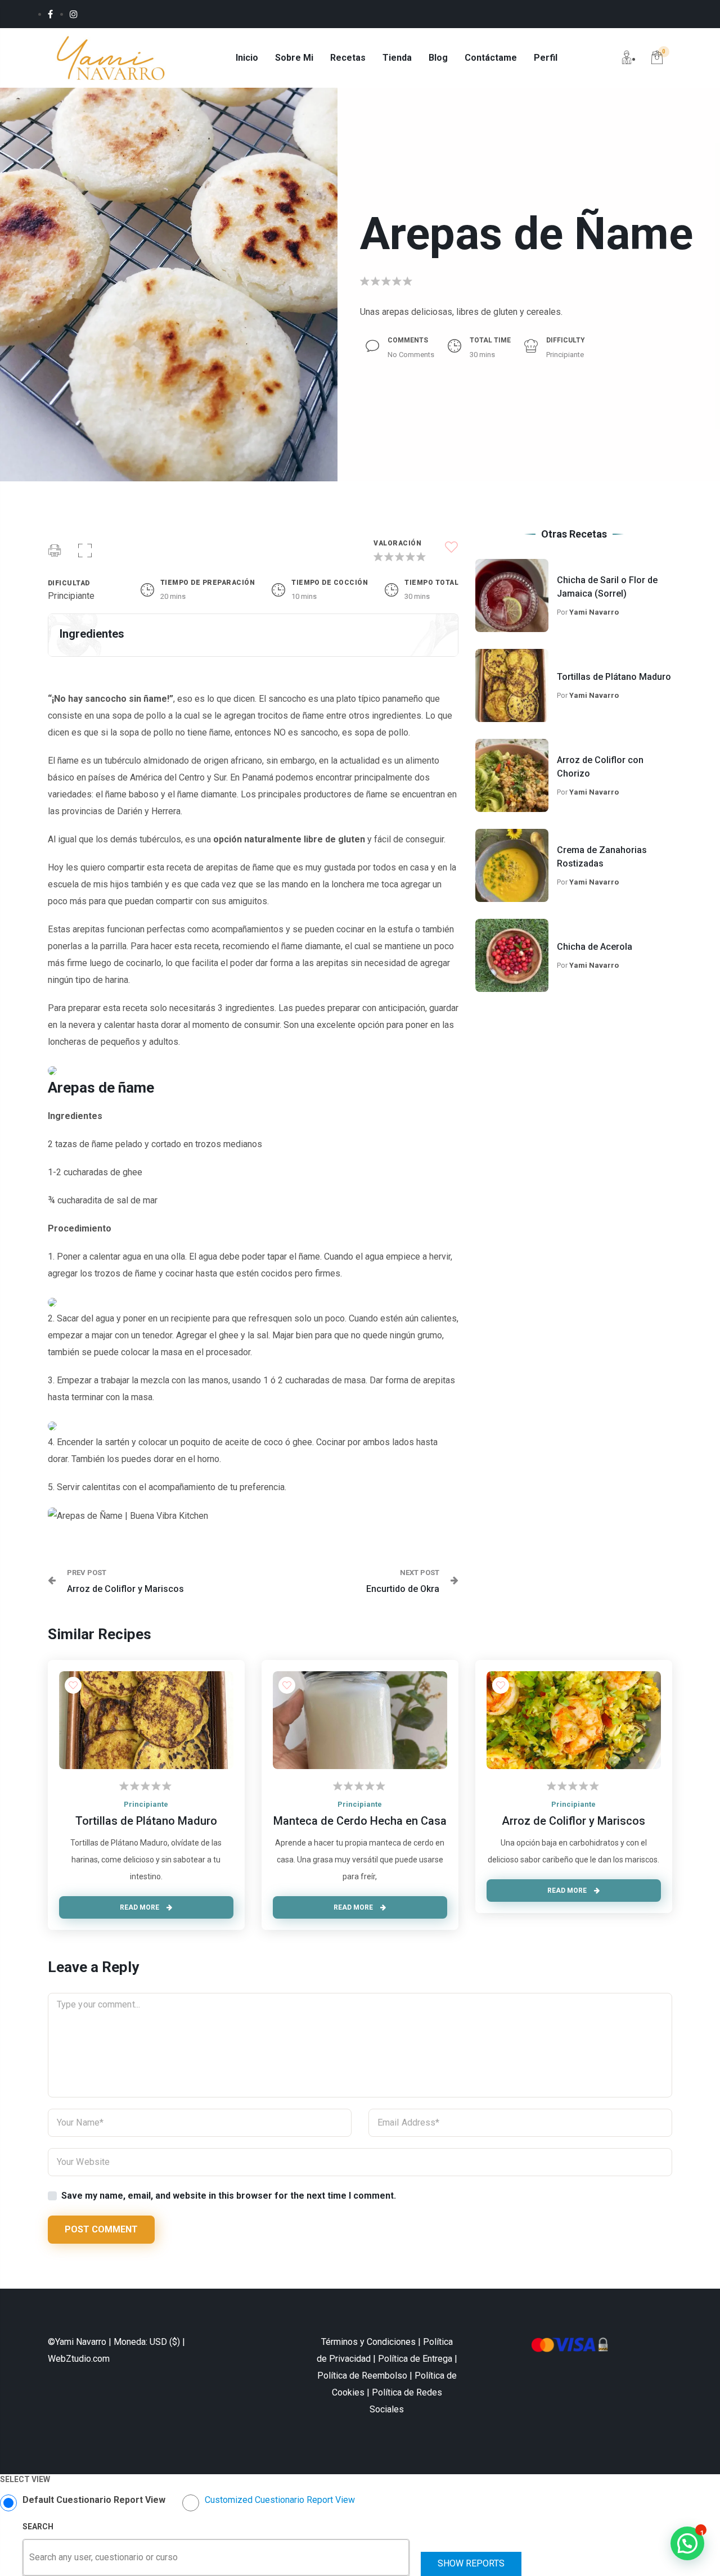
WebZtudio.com (79, 2359)
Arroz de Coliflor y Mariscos (573, 1821)
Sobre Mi (294, 58)
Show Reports (471, 2563)
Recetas (348, 58)
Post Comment (101, 2229)
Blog (438, 58)
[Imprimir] (55, 552)
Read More (140, 1907)
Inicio (247, 58)
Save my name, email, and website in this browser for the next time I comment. (229, 2196)
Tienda (397, 58)
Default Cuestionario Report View (94, 2500)
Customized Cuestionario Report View (280, 2500)
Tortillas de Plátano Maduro (614, 677)
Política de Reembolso (362, 2376)
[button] (85, 552)
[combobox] (30, 2557)
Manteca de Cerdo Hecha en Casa (360, 1821)
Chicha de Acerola (595, 947)
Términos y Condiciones (368, 2342)
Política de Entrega (415, 2359)
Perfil (546, 58)
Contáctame (491, 58)
